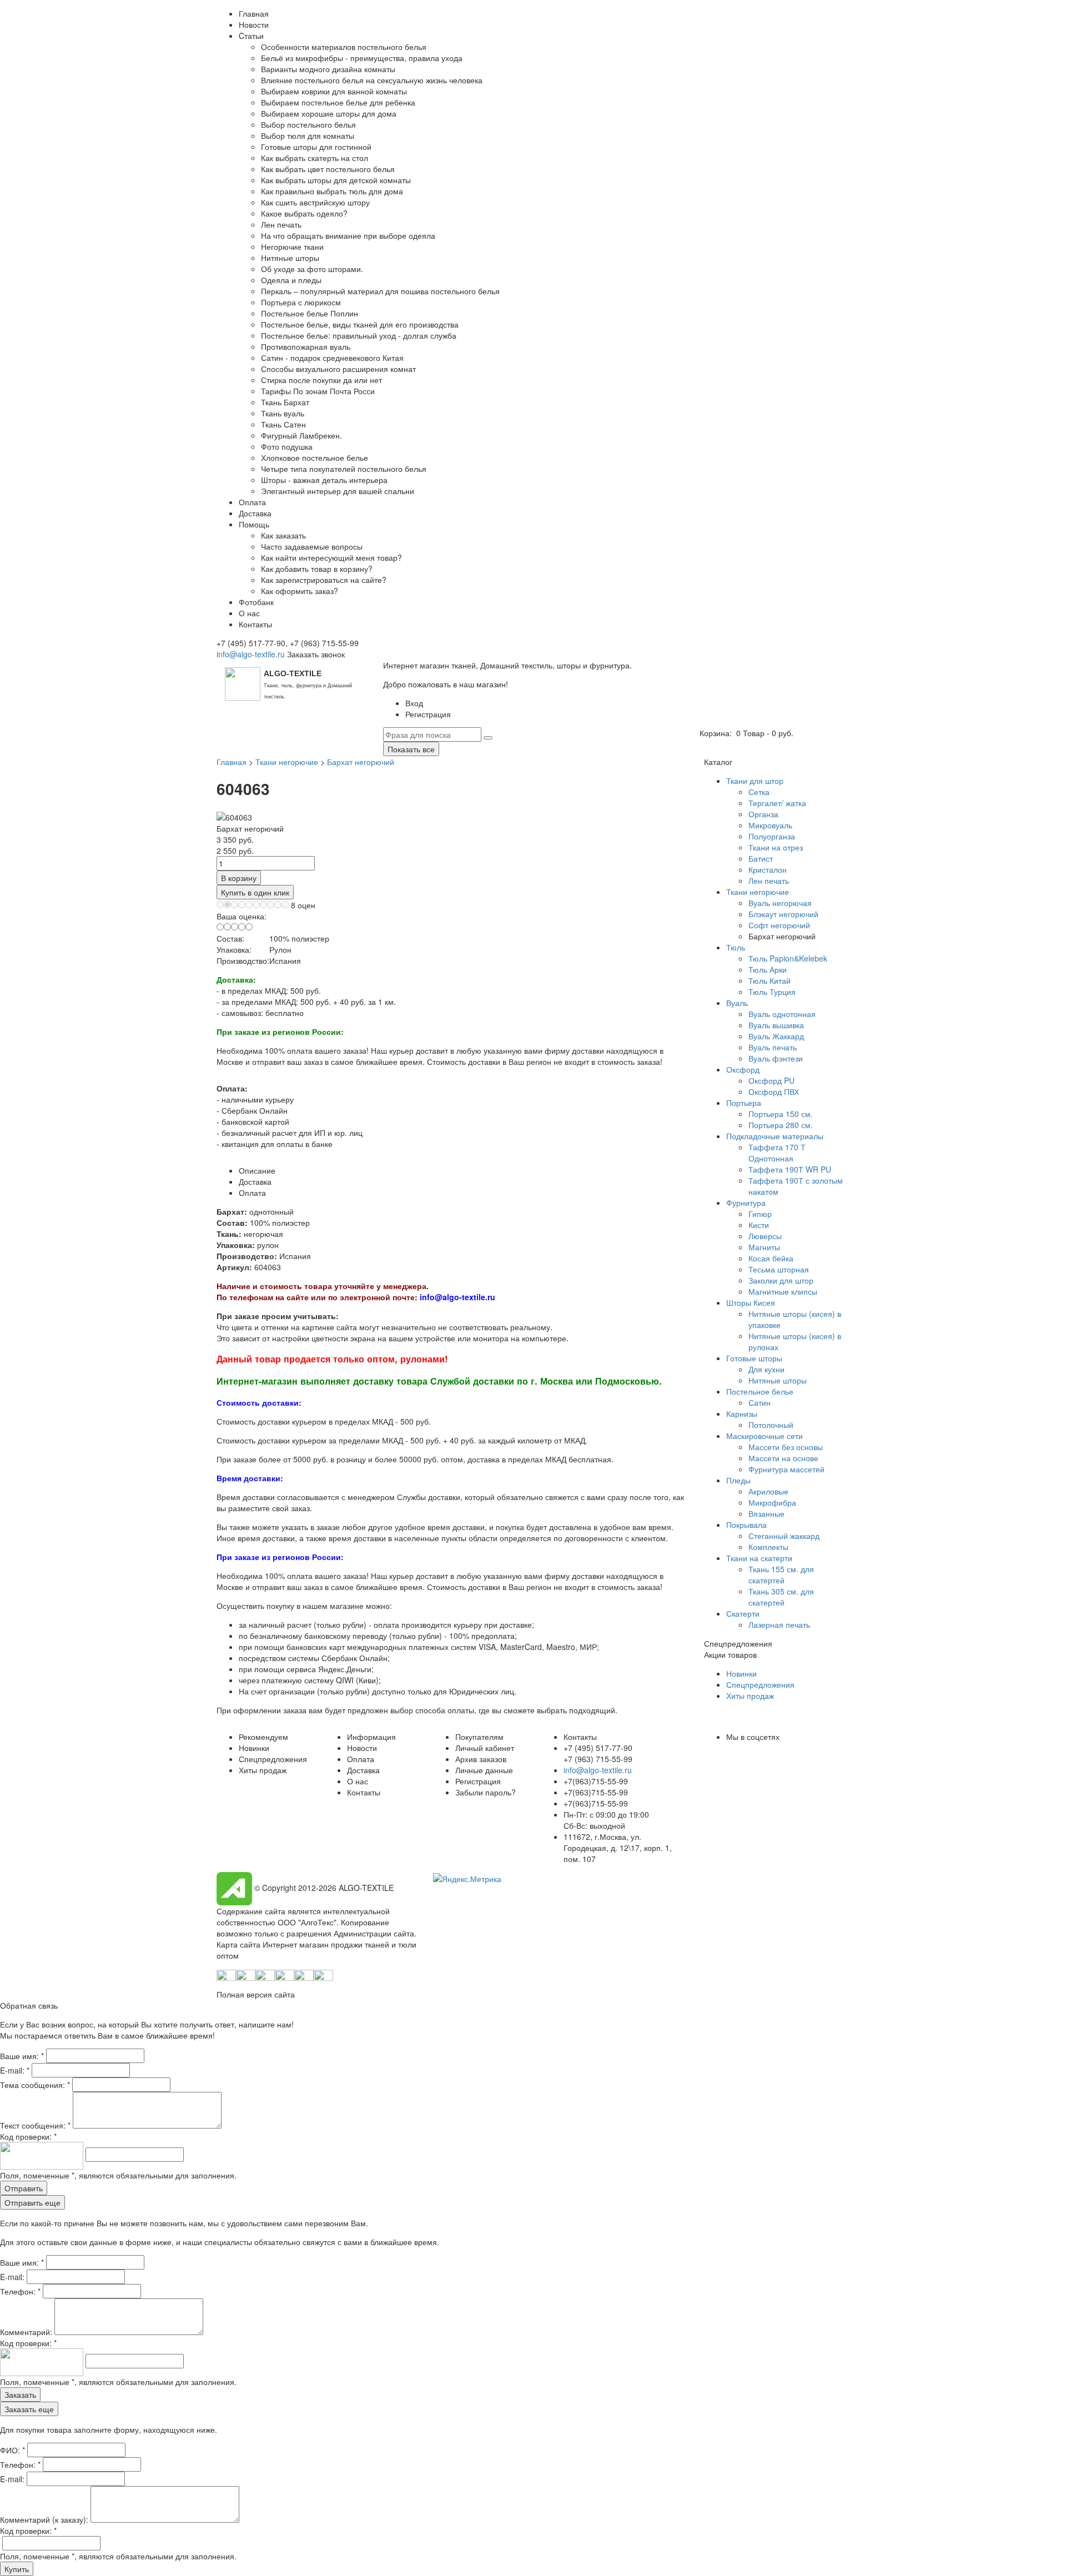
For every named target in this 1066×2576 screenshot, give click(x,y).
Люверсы (765, 1236)
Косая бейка (771, 1258)
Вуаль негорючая (780, 903)
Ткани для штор (755, 781)
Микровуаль (770, 825)
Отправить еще (32, 2202)
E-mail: (15, 2070)
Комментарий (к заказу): (44, 2519)
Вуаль (737, 1003)
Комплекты (768, 1547)
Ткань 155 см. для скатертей (781, 1574)
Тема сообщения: (35, 2085)
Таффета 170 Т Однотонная (777, 1153)
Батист (761, 858)
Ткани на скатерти (759, 1558)
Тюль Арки (768, 969)
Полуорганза (772, 836)
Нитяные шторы (778, 1380)
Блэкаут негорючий (783, 914)
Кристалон (768, 869)
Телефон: (20, 2291)
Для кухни (766, 1369)
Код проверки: (28, 2136)
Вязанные (766, 1513)
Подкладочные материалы (775, 1136)
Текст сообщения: (35, 2125)
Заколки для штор (781, 1280)
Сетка (759, 792)
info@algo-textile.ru (251, 654)
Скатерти (743, 1613)
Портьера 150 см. (781, 1114)
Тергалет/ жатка (777, 803)
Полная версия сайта (256, 1994)
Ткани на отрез (776, 847)
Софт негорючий (779, 925)
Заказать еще (29, 2409)
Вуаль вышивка (776, 1025)
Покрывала (746, 1525)
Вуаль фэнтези (776, 1058)
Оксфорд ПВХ (774, 1091)
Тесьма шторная (779, 1269)
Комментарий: (27, 2332)
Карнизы (742, 1413)
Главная (232, 762)
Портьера (744, 1103)
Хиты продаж (750, 1695)
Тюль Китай (770, 980)
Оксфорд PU (771, 1080)
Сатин (760, 1402)
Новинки (741, 1673)
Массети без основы (786, 1447)
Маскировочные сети (765, 1436)
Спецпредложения (760, 1684)
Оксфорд (743, 1069)
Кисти (759, 1225)
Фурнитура (746, 1203)
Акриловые (768, 1491)
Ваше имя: (22, 2056)
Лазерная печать (779, 1624)
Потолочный (771, 1425)
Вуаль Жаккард (776, 1036)
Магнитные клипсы (783, 1291)
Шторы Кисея (751, 1302)
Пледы (738, 1480)
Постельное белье (760, 1391)
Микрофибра (772, 1502)
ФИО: (12, 2450)
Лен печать (769, 881)
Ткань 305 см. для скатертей (781, 1597)
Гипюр (760, 1214)
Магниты (764, 1247)
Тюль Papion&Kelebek (788, 958)
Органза (763, 814)
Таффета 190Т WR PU (790, 1169)
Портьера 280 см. (781, 1125)
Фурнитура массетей (786, 1469)
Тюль (736, 947)
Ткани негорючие (287, 762)
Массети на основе (783, 1458)
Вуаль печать (773, 1047)
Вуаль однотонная (782, 1014)
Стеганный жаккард (784, 1536)
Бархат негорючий (361, 762)
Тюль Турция (772, 992)
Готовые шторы (754, 1358)
